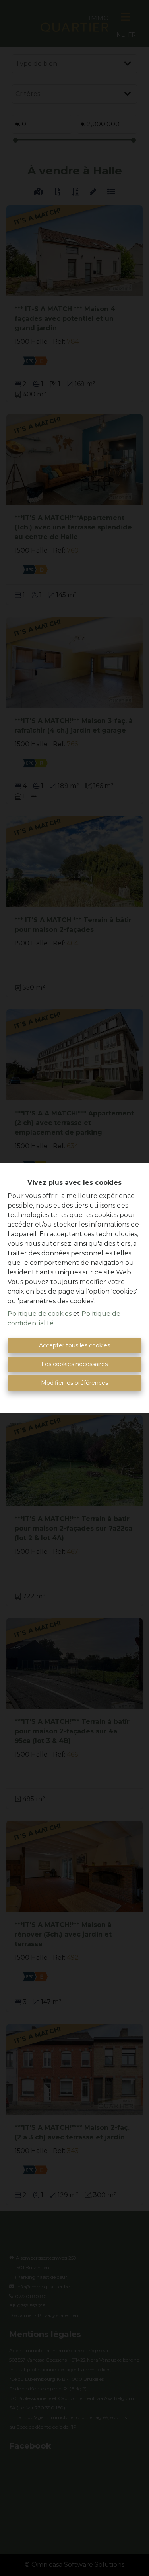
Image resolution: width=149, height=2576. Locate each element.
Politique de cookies (40, 1314)
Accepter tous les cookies (74, 1345)
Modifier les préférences (74, 1383)
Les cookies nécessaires (74, 1364)
